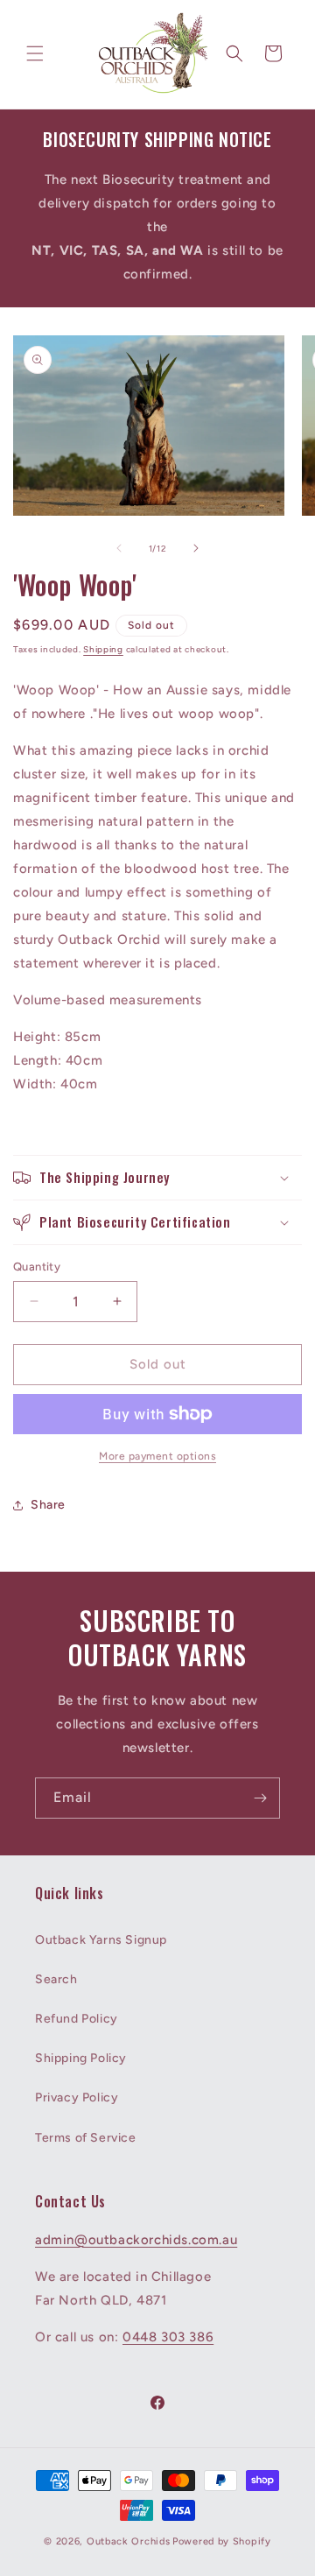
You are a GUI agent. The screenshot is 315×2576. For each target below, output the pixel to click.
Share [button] (48, 1505)
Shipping (103, 649)
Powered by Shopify (222, 2541)
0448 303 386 (168, 2337)
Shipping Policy (81, 2058)
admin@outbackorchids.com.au (136, 2240)
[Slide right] (196, 548)
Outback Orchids (129, 2541)
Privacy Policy (77, 2097)
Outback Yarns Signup (101, 1940)
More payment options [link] (157, 1456)
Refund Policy (77, 2019)
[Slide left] (119, 548)
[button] (35, 53)
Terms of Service (86, 2138)
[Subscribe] (260, 1798)
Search (56, 1979)
